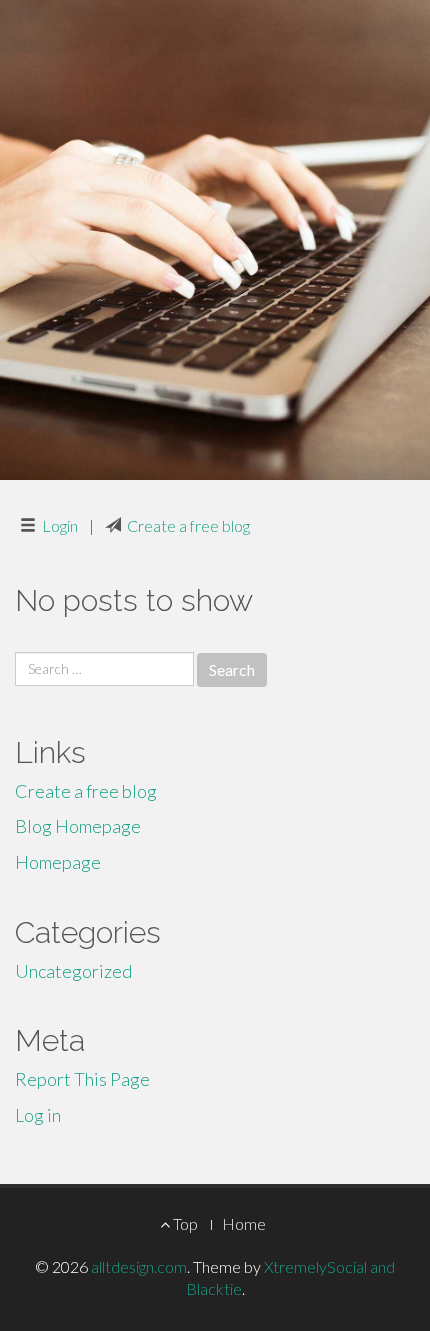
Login (60, 525)
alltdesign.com (139, 1266)
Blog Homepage (78, 826)
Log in (38, 1115)
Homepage (58, 862)
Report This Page (82, 1079)
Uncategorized (73, 971)
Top (184, 1223)
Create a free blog (188, 525)
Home (244, 1223)
